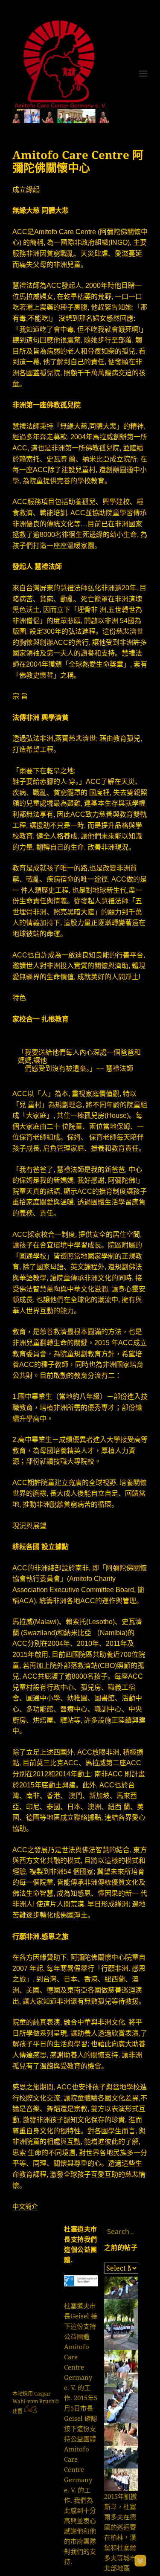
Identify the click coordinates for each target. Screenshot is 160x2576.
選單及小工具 (137, 68)
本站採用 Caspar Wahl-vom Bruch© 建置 (36, 2402)
